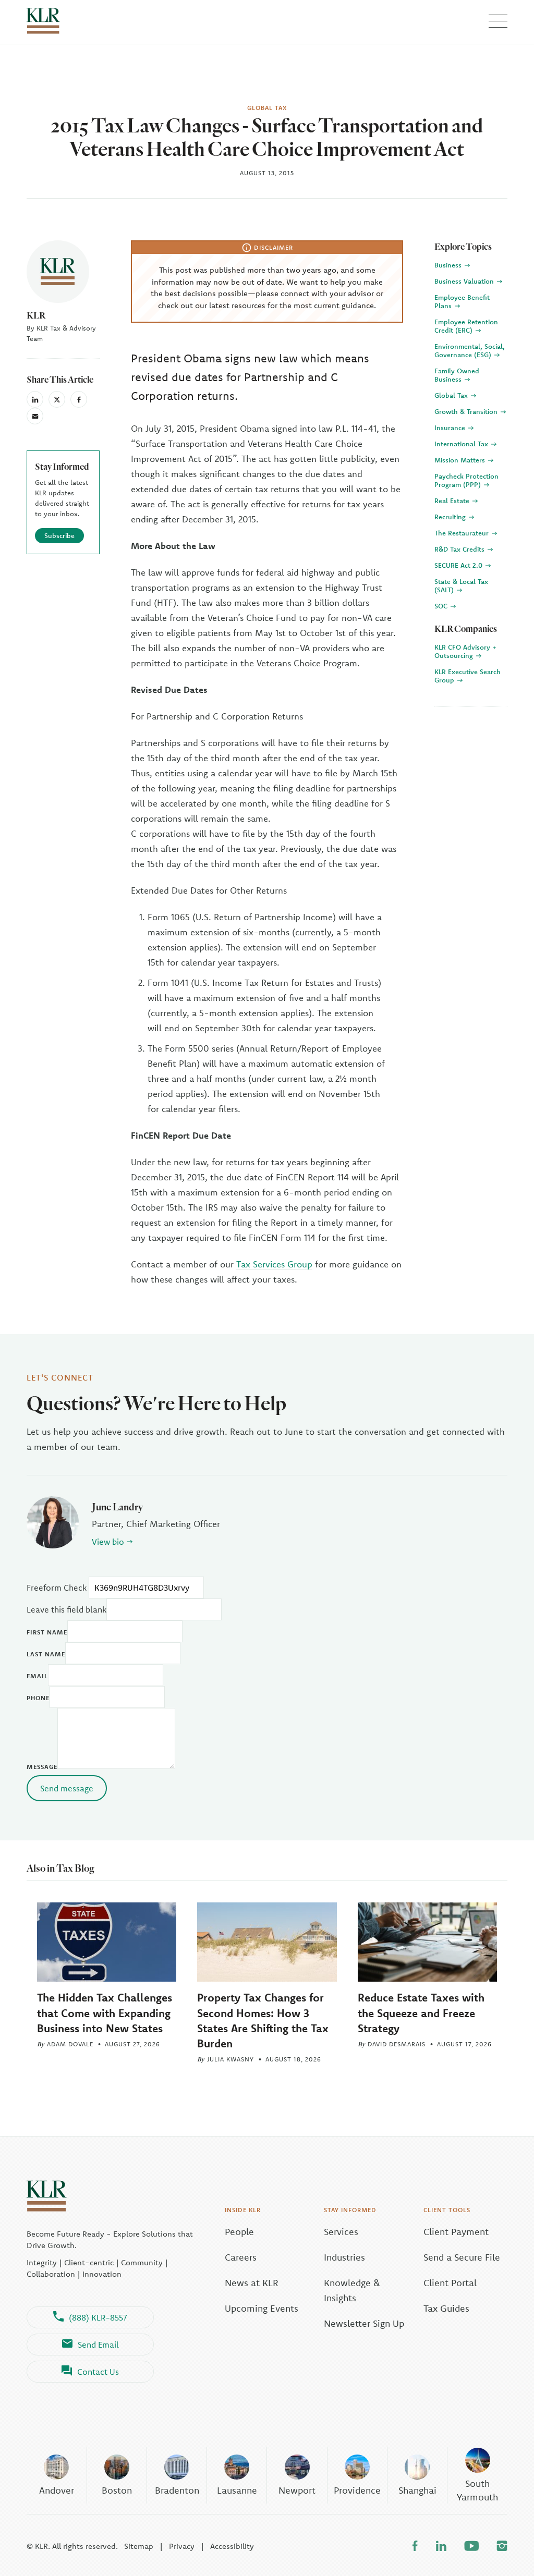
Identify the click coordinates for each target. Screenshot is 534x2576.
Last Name (46, 1654)
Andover (57, 2490)
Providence (357, 2490)
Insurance (451, 428)
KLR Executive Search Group (468, 676)
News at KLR (252, 2283)
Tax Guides (446, 2308)
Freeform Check (57, 1588)
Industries (344, 2257)
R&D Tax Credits (460, 549)
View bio (108, 1542)
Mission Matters (461, 460)
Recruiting (451, 517)
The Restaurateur (463, 533)
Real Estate (453, 500)
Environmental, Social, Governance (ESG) (470, 350)
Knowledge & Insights (352, 2290)
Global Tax (452, 395)
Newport (297, 2490)
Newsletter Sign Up (364, 2323)
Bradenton (177, 2490)
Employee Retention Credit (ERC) (466, 326)
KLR (36, 315)
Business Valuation (465, 281)
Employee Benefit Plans (462, 301)
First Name (47, 1632)
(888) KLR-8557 (98, 2317)
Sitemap (139, 2546)
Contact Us (98, 2372)
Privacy (182, 2546)
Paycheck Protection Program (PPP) (466, 480)
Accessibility (232, 2546)
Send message (67, 1788)
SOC (442, 606)
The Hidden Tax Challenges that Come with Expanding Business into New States (105, 2012)
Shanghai (417, 2490)
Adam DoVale (70, 2044)
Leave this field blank (66, 1609)
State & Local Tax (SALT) (461, 585)
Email (37, 1676)
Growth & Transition (467, 411)
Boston (117, 2490)
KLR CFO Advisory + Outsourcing (465, 651)
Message (42, 1767)
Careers (241, 2257)
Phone (38, 1698)
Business (449, 265)
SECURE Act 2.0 (459, 565)
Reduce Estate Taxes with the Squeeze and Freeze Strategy (421, 2012)
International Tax (462, 444)
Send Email (98, 2345)
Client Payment (456, 2232)
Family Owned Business (457, 375)
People (239, 2232)
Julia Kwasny (230, 2059)
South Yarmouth (477, 2490)
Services (341, 2232)
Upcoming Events (262, 2308)
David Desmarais (397, 2044)
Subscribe (59, 535)
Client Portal (450, 2283)
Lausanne (237, 2490)
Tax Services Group (274, 1264)
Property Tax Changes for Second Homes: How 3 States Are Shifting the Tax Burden (263, 2020)
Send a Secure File (462, 2257)
